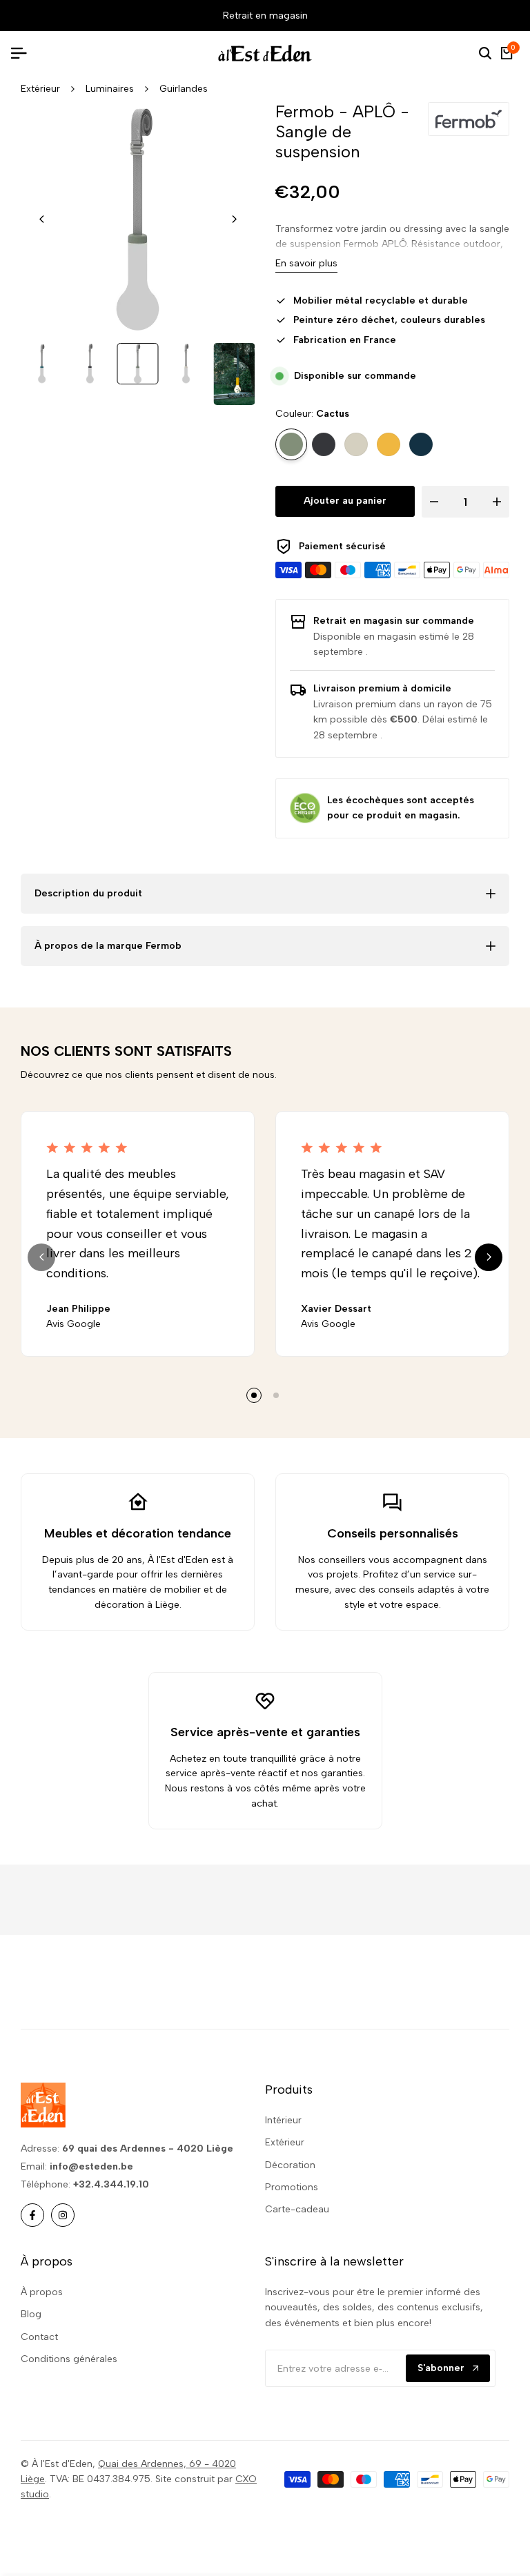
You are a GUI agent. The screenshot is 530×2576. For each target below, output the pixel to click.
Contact (39, 2337)
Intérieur (283, 2120)
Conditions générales (69, 2359)
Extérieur (40, 89)
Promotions (292, 2187)
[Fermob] (469, 119)
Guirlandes (184, 89)
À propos (42, 2292)
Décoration (290, 2165)
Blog (31, 2314)
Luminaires (110, 89)
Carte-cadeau (297, 2209)
